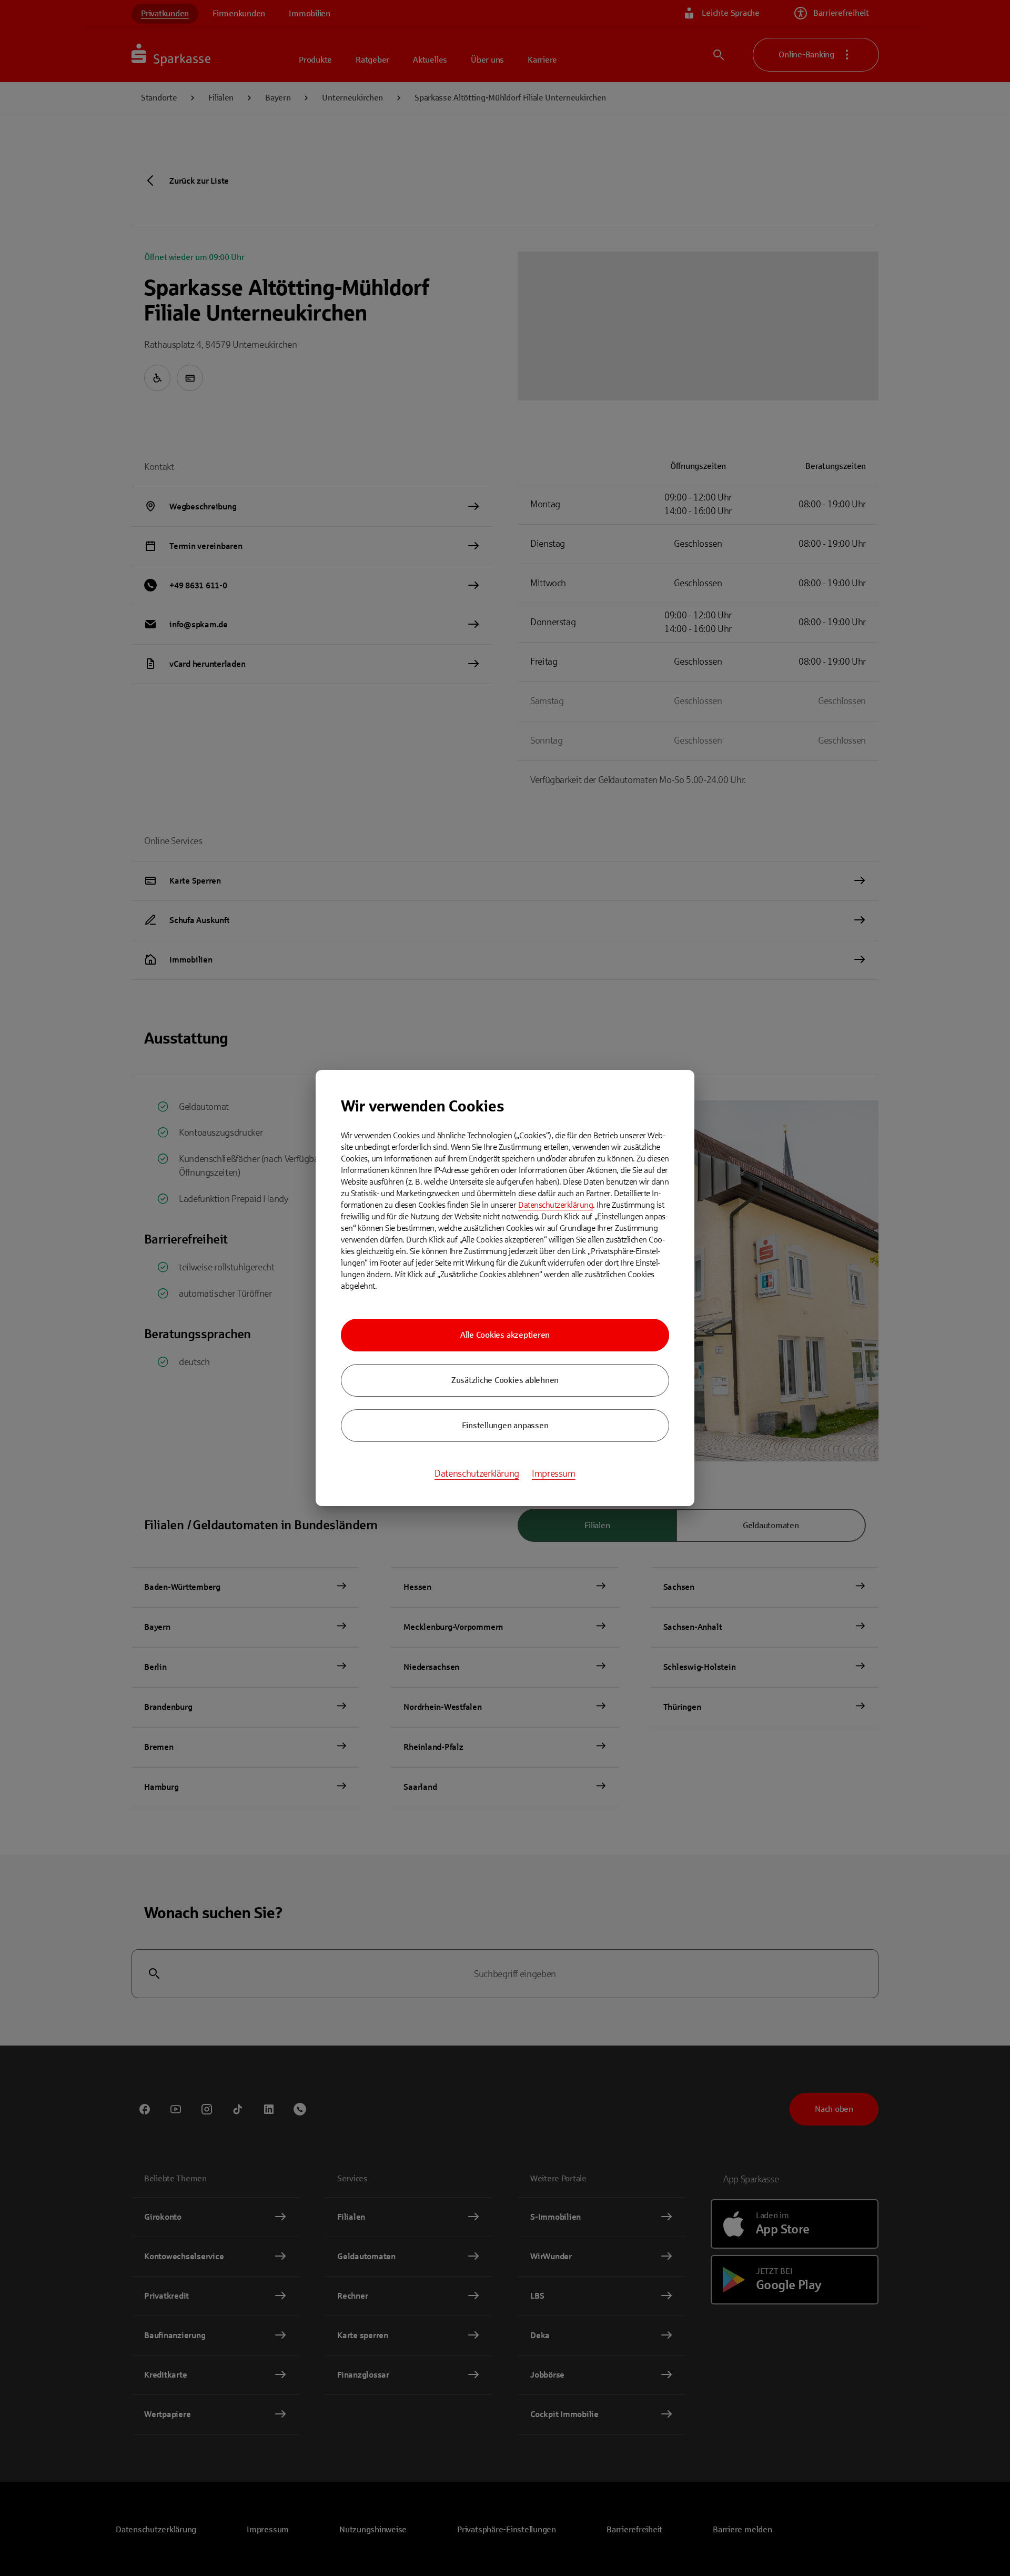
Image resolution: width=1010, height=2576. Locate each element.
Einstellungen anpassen (505, 1425)
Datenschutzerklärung (555, 1205)
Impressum (554, 1474)
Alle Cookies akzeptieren (505, 1335)
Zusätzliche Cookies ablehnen (505, 1380)
